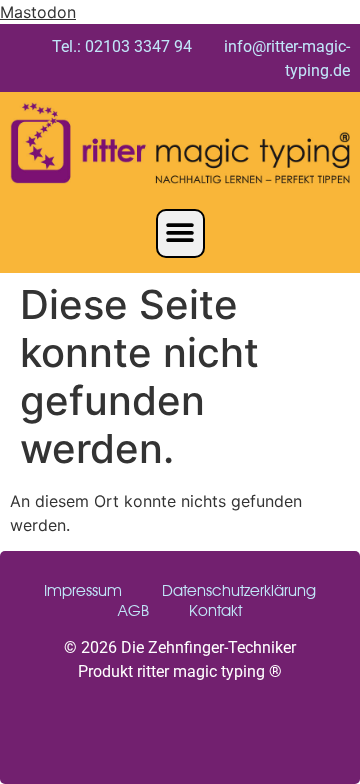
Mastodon (38, 12)
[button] (180, 233)
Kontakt (215, 610)
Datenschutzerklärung (239, 590)
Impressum (83, 590)
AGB (133, 610)
